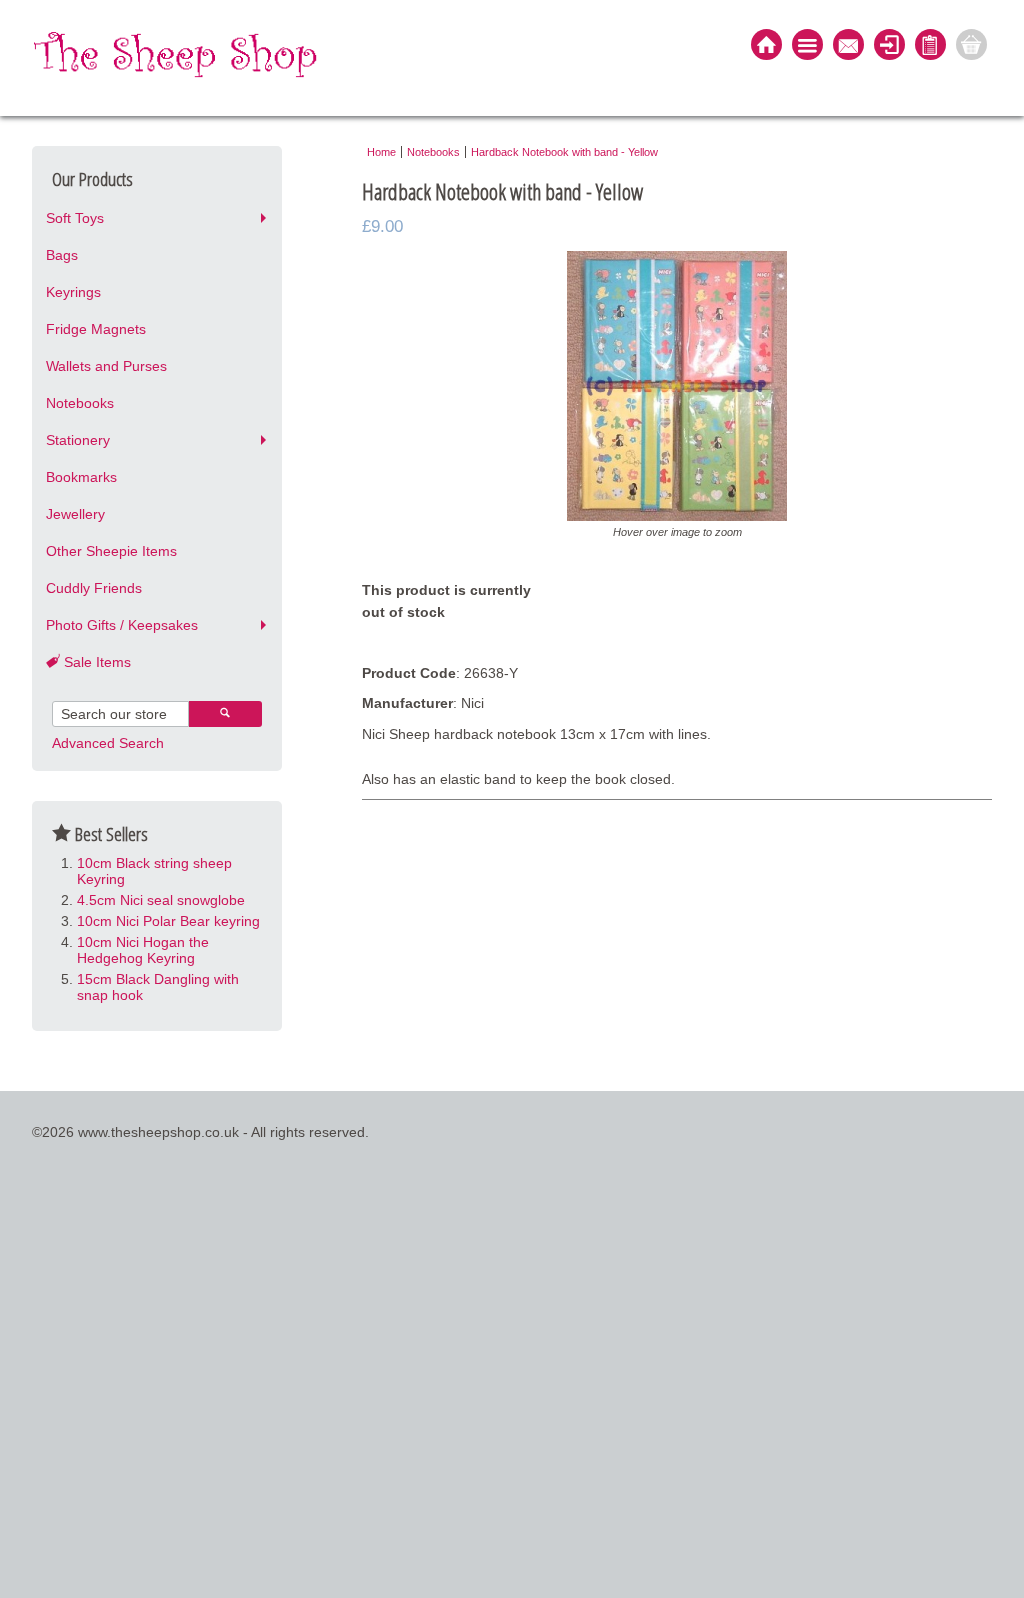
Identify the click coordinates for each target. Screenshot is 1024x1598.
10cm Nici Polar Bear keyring (168, 921)
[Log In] (889, 46)
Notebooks (80, 403)
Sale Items (95, 662)
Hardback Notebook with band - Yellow (564, 152)
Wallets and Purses (106, 366)
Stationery (78, 440)
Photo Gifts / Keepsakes (122, 625)
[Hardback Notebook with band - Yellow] (677, 516)
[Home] (766, 46)
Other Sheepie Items (111, 551)
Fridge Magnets (96, 329)
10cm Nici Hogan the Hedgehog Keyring (143, 950)
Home (381, 152)
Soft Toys (75, 218)
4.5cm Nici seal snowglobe (161, 900)
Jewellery (75, 514)
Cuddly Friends (94, 588)
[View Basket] (971, 46)
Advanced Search (108, 743)
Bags (62, 255)
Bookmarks (81, 477)
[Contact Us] (848, 46)
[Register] (930, 46)
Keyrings (73, 292)
